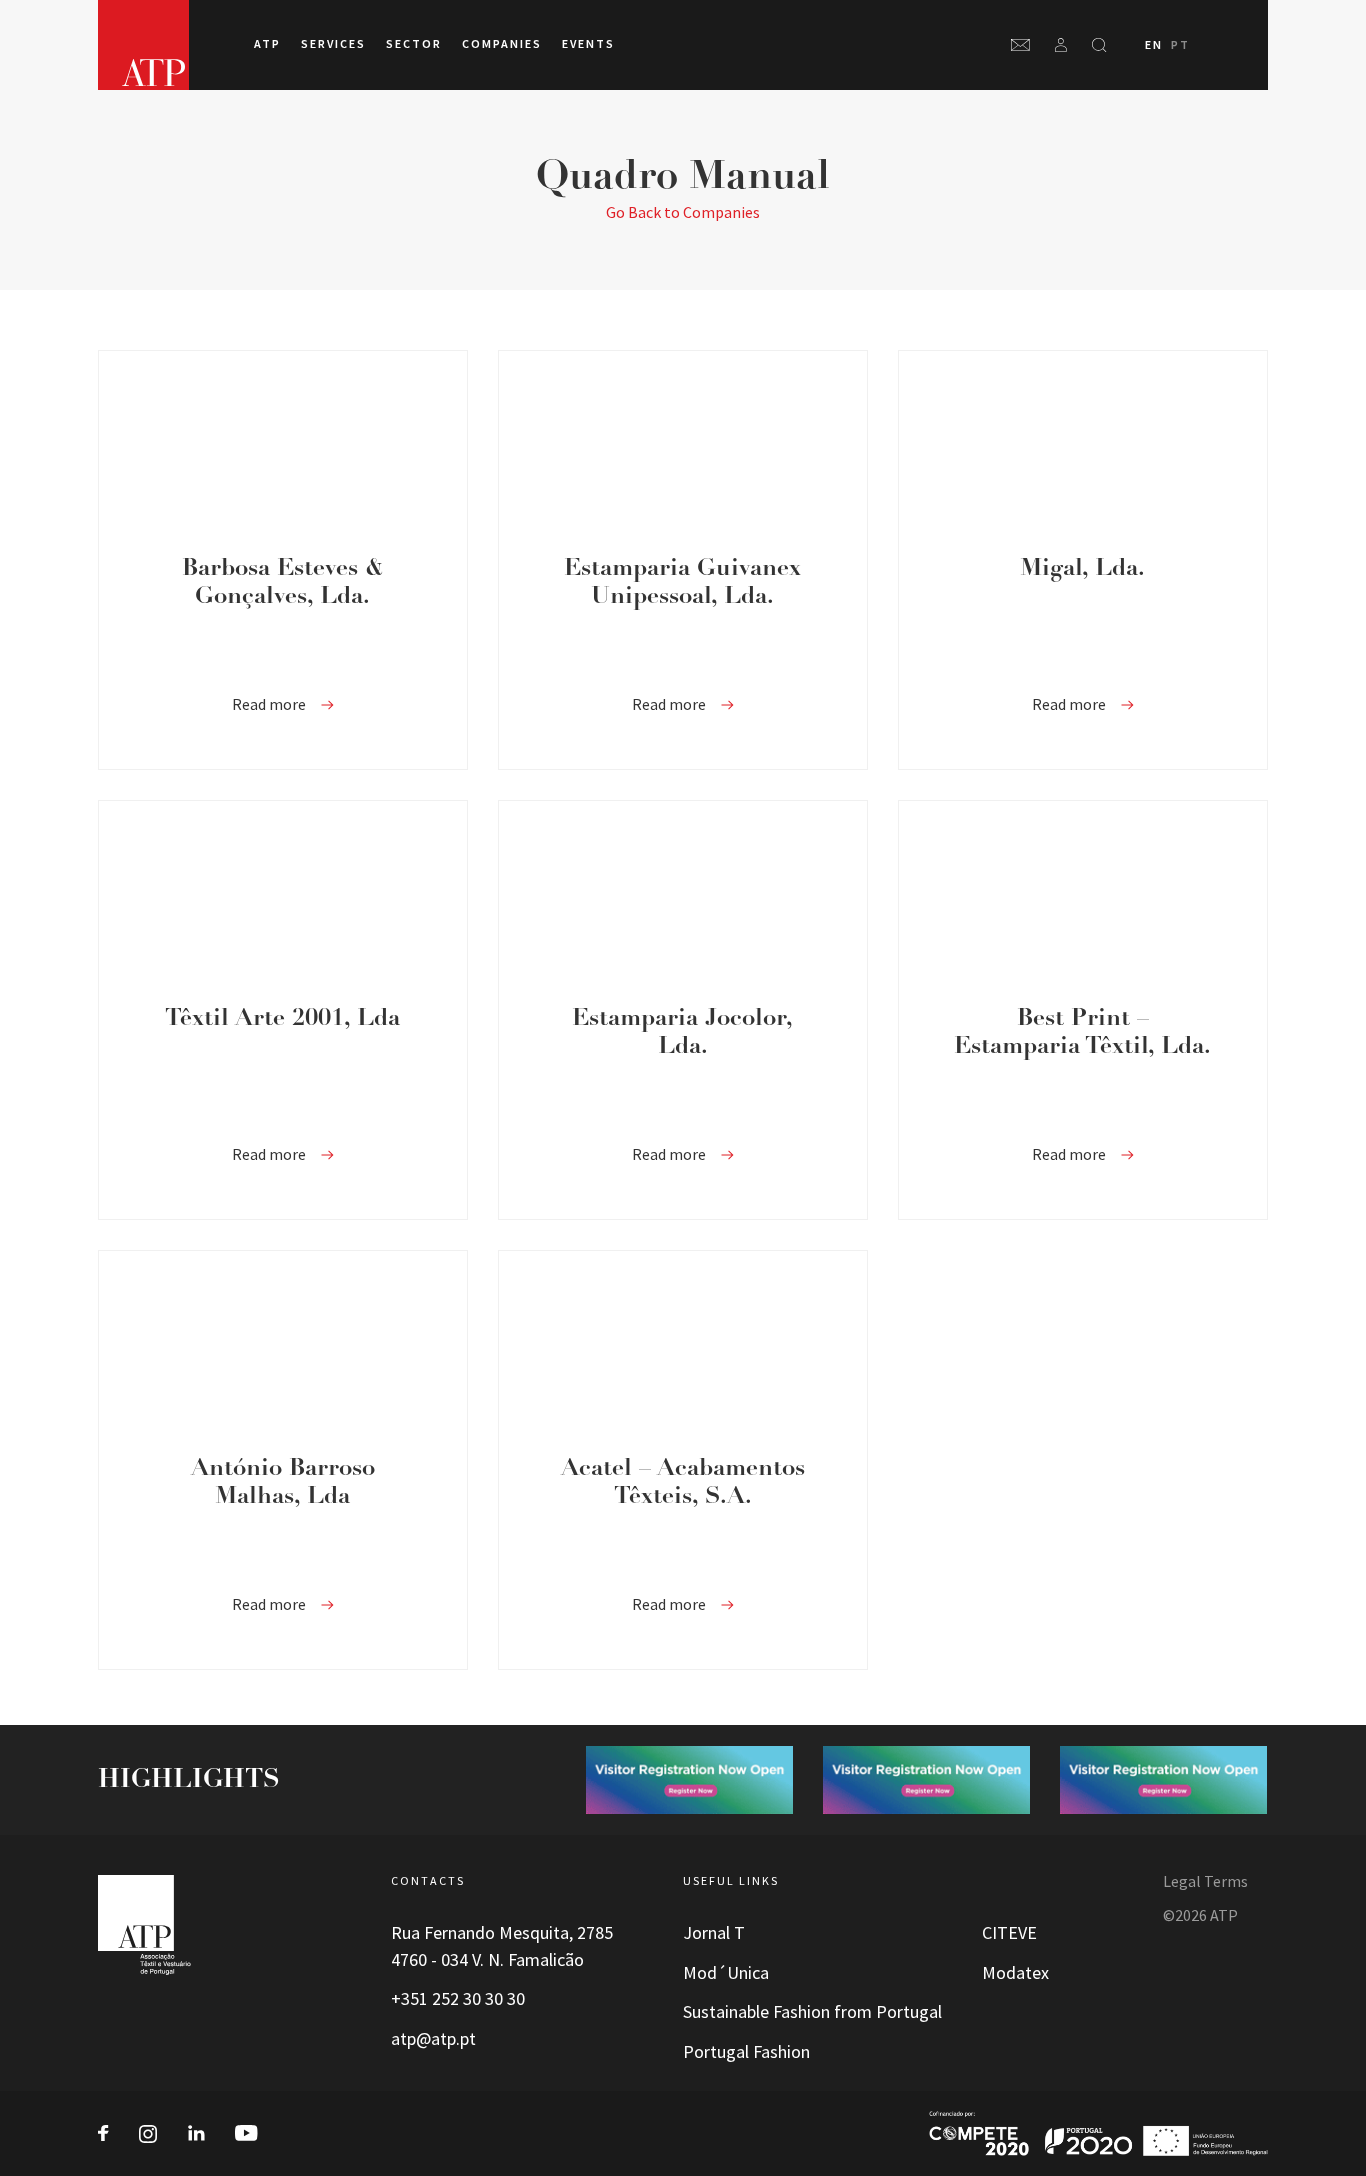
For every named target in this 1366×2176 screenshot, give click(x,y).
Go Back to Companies (683, 212)
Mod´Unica (726, 1973)
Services (333, 44)
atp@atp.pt (433, 2039)
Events (588, 44)
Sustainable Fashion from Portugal (812, 2012)
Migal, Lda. (1082, 569)
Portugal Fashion (746, 2052)
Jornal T (714, 1933)
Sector (414, 44)
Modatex (1015, 1973)
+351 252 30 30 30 (458, 1999)
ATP (267, 44)
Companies (502, 44)
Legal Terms (1205, 1881)
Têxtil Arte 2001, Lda (282, 1019)
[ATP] (143, 45)
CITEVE (1009, 1933)
